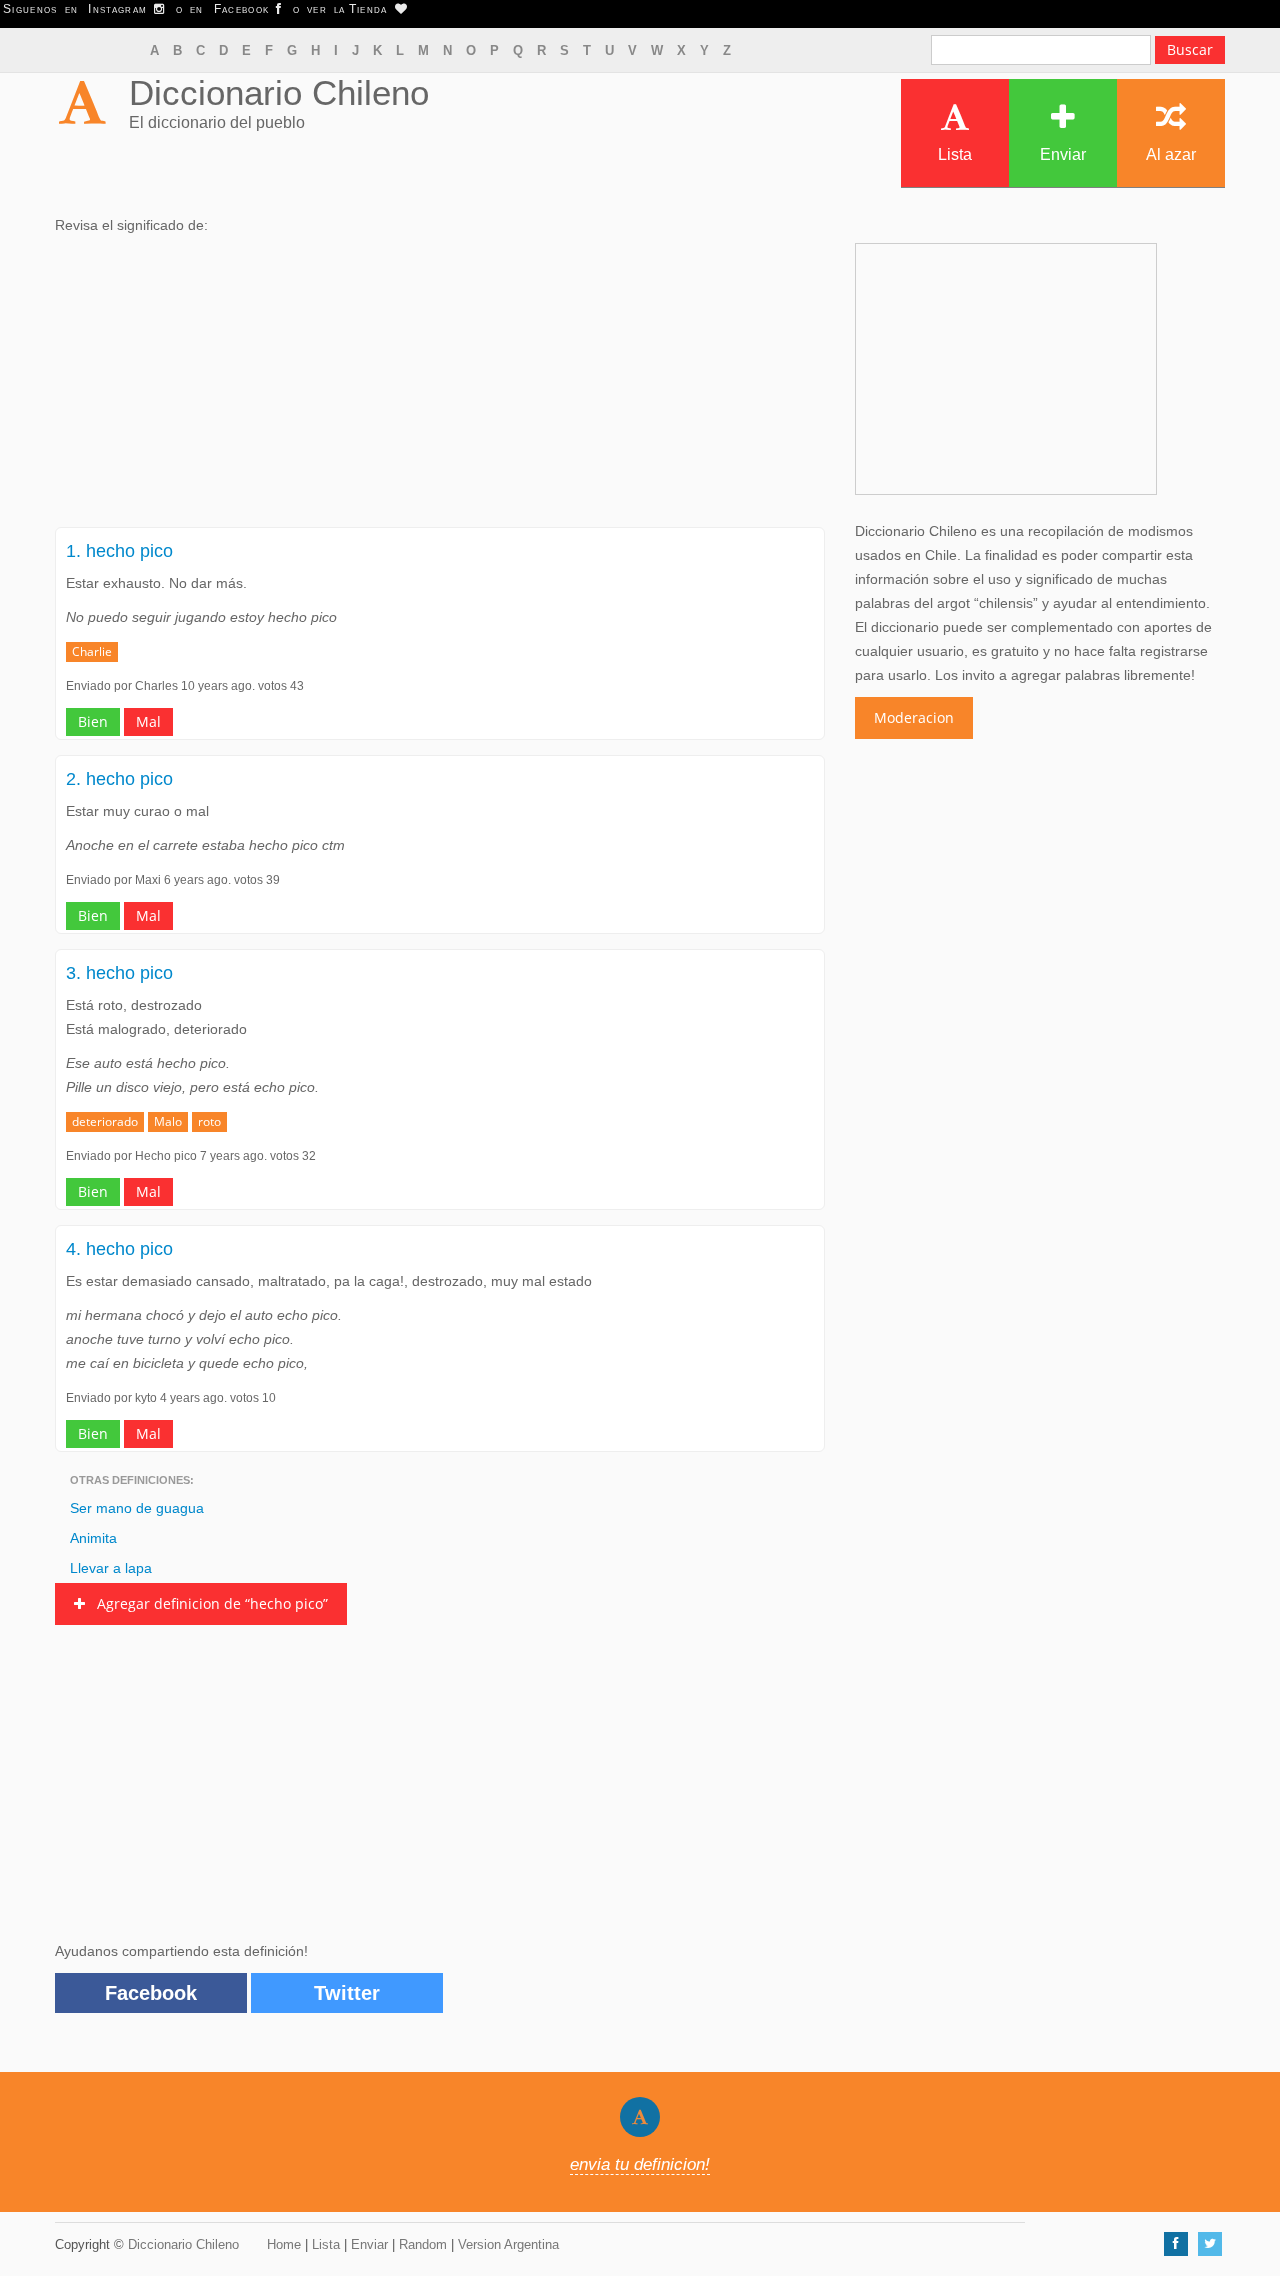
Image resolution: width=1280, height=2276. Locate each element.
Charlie (92, 651)
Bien (93, 721)
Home (284, 2244)
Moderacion (914, 717)
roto (209, 1121)
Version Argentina (508, 2244)
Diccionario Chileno (279, 92)
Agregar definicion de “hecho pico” (206, 1603)
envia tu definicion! (640, 2164)
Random (423, 2244)
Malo (168, 1121)
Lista (955, 154)
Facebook (151, 1993)
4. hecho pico (119, 1249)
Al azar (1171, 154)
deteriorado (105, 1121)
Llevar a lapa (111, 1568)
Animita (93, 1538)
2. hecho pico (119, 779)
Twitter (347, 1993)
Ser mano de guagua (137, 1508)
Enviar (1063, 154)
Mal (148, 721)
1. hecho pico (119, 551)
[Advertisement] (440, 387)
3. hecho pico (119, 973)
